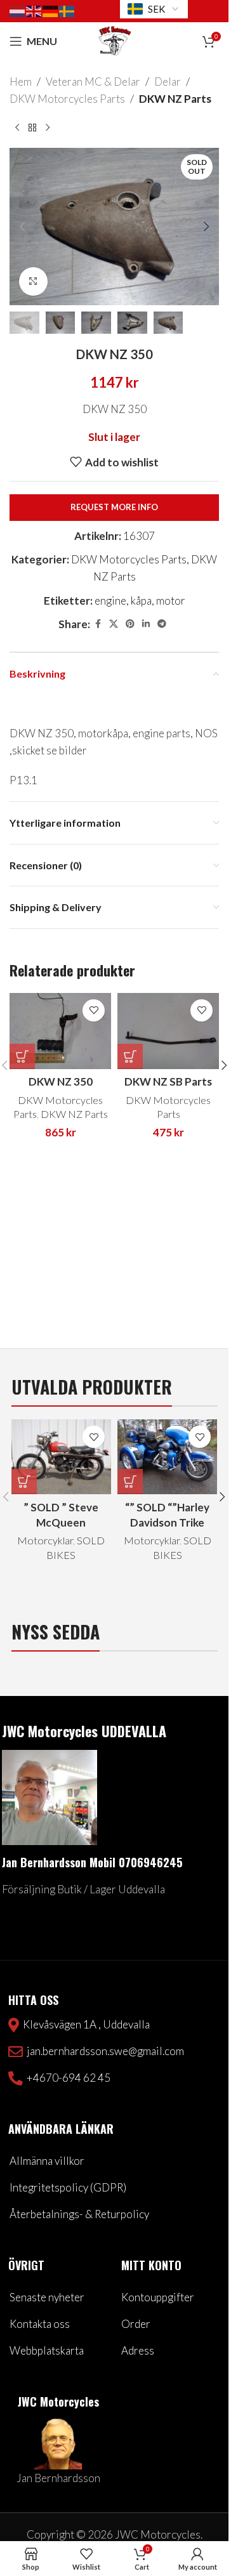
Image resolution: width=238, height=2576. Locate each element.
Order (136, 2324)
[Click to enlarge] (33, 281)
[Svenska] (67, 10)
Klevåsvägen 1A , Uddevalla (84, 2024)
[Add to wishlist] (94, 1010)
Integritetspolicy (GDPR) (68, 2187)
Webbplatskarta (47, 2350)
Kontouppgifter (158, 2297)
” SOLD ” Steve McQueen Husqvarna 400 (61, 1522)
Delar (168, 82)
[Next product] (48, 128)
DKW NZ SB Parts (168, 1081)
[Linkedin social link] (146, 624)
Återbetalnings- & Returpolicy (79, 2214)
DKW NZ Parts (175, 99)
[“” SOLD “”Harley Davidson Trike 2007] (167, 1457)
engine (110, 601)
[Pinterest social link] (130, 624)
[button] (22, 227)
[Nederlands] (18, 10)
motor (171, 601)
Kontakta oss (40, 2324)
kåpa (141, 601)
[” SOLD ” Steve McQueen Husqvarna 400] (61, 1457)
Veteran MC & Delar (93, 82)
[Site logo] (114, 40)
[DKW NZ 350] (60, 1031)
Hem (21, 82)
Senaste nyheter (47, 2297)
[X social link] (114, 624)
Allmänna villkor (47, 2161)
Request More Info (114, 507)
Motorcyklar (45, 1540)
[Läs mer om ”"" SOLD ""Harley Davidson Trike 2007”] (130, 1482)
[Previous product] (17, 128)
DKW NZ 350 (61, 1081)
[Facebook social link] (98, 624)
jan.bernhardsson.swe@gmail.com (103, 2051)
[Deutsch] (51, 10)
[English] (34, 10)
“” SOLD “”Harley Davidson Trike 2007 (167, 1522)
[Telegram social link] (162, 624)
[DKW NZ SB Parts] (168, 1031)
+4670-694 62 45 (67, 2078)
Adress (138, 2350)
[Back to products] (32, 128)
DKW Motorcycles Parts (67, 99)
